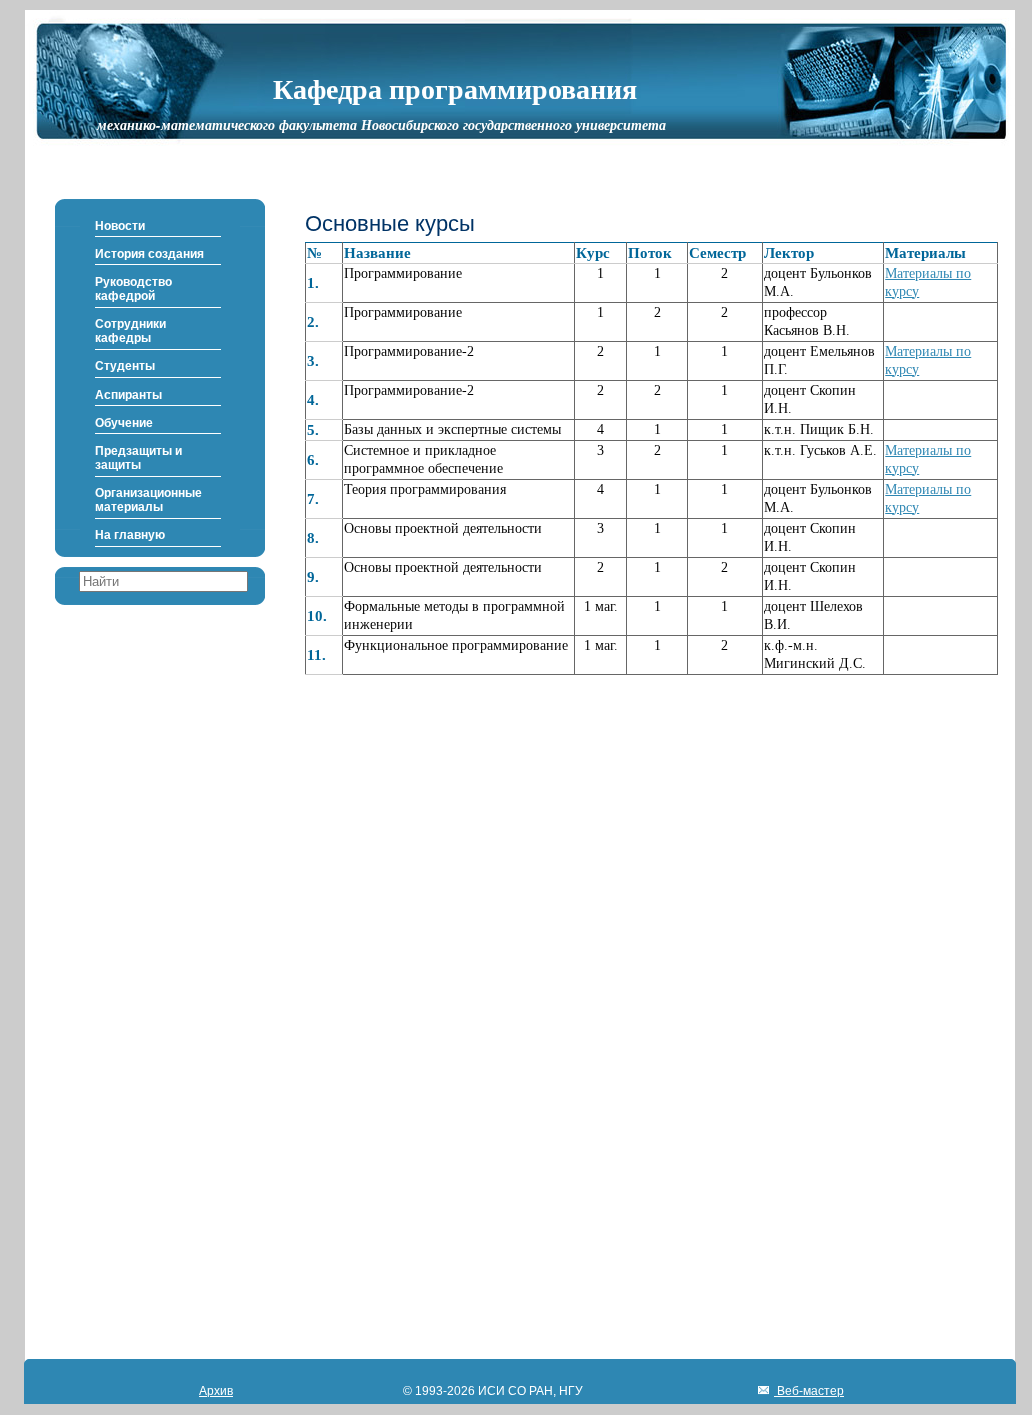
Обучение (124, 423)
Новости (120, 226)
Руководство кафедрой (133, 289)
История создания (149, 254)
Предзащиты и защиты (138, 458)
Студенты (125, 366)
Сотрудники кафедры (130, 331)
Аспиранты (128, 395)
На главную (130, 535)
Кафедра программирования (455, 88)
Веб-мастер (809, 1391)
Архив (216, 1391)
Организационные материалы (148, 500)
